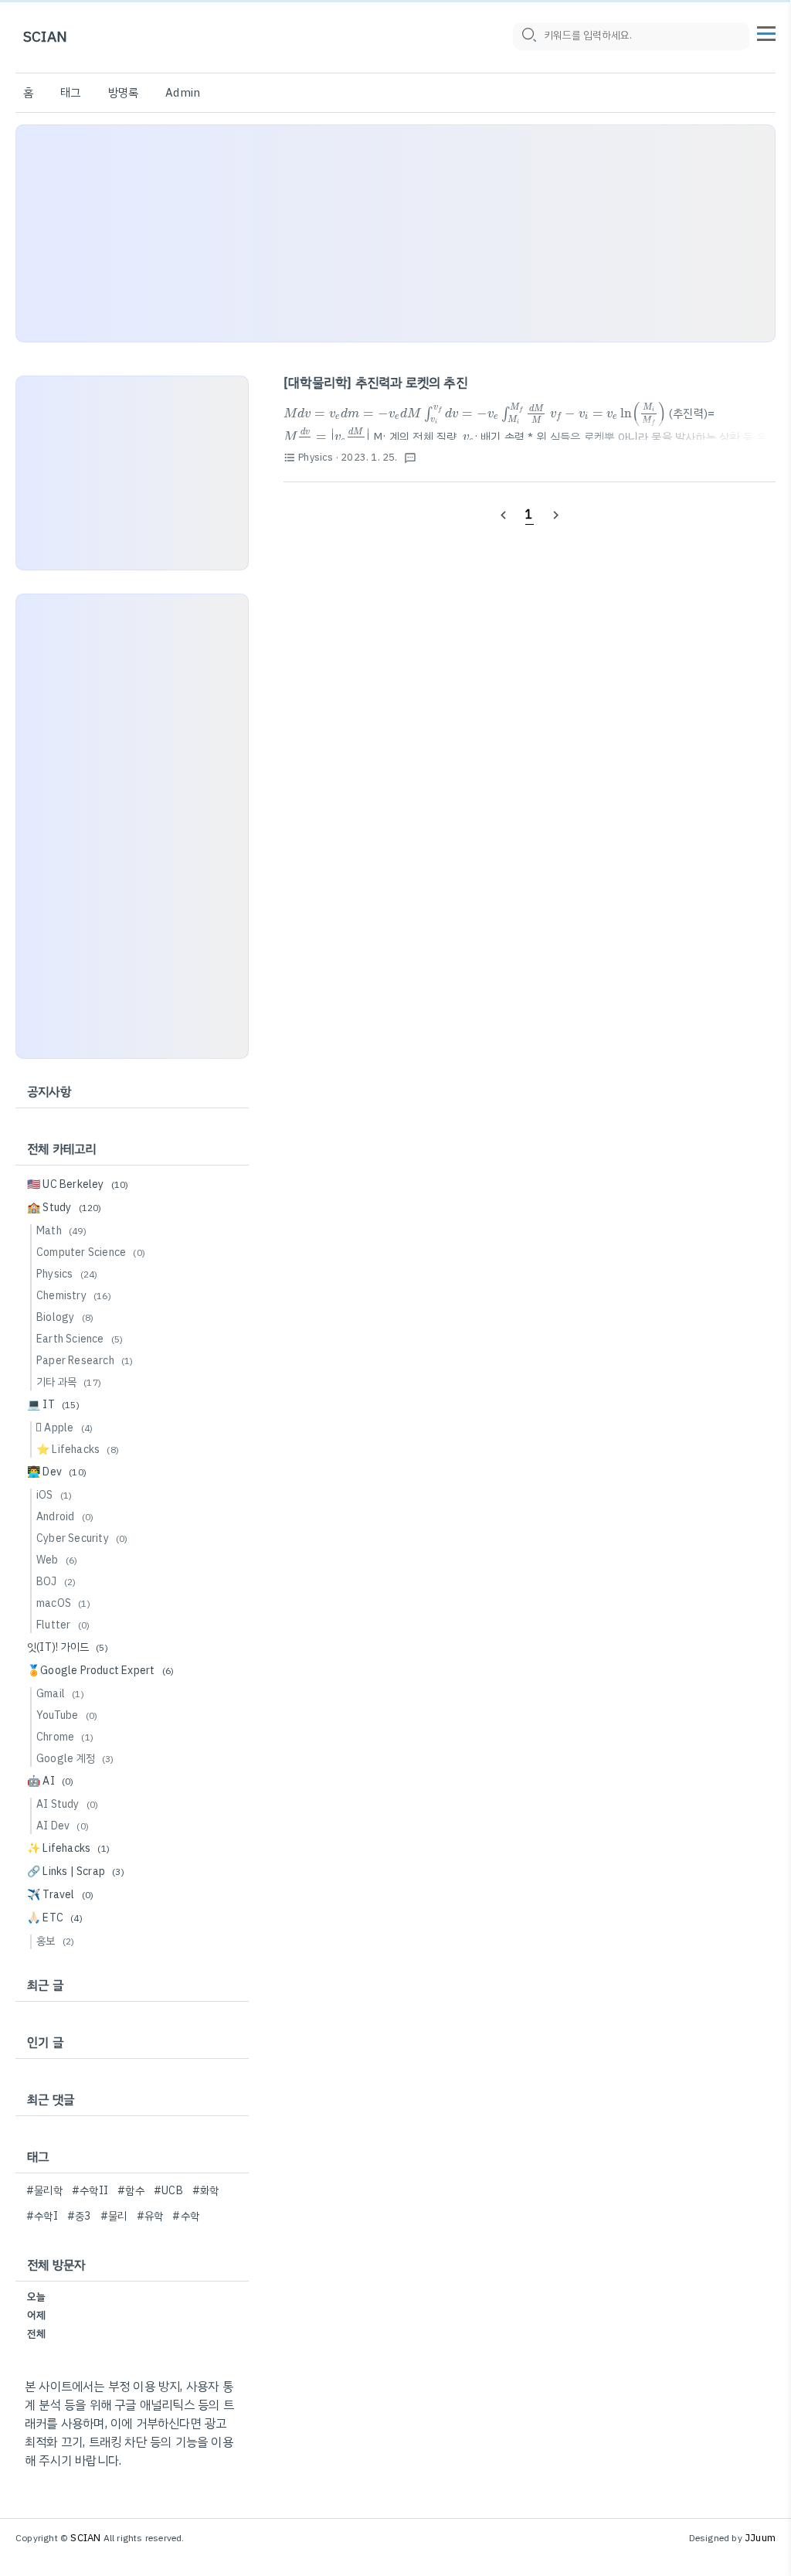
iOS (54, 1495)
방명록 (124, 93)
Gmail (60, 1694)
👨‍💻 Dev (57, 1472)
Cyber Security (82, 1538)
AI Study (67, 1804)
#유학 (150, 2216)
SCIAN (45, 37)
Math (61, 1231)
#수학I (42, 2216)
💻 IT (53, 1405)
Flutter (63, 1625)
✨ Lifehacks (68, 1848)
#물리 (114, 2216)
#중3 (79, 2216)
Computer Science (91, 1252)
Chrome (65, 1737)
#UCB (168, 2191)
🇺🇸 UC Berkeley (78, 1184)
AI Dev (63, 1826)
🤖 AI (51, 1781)
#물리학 (44, 2191)
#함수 (131, 2191)
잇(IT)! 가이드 (68, 1647)
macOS (63, 1603)
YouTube (67, 1715)
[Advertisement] (395, 233)
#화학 (206, 2191)
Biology (65, 1317)
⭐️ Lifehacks (78, 1450)
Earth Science (80, 1339)
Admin (183, 93)
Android (65, 1517)
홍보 (55, 1941)
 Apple (65, 1428)
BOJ (56, 1582)
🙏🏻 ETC (55, 1918)
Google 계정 (75, 1759)
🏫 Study (65, 1208)
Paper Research (85, 1361)
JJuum (760, 2538)
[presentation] (352, 413)
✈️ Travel (60, 1895)
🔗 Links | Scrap (76, 1872)
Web (57, 1560)
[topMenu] (766, 32)
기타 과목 (69, 1382)
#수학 (186, 2216)
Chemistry (74, 1296)
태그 (70, 93)
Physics (67, 1274)
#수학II (90, 2191)
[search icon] (528, 36)
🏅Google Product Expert (100, 1671)
